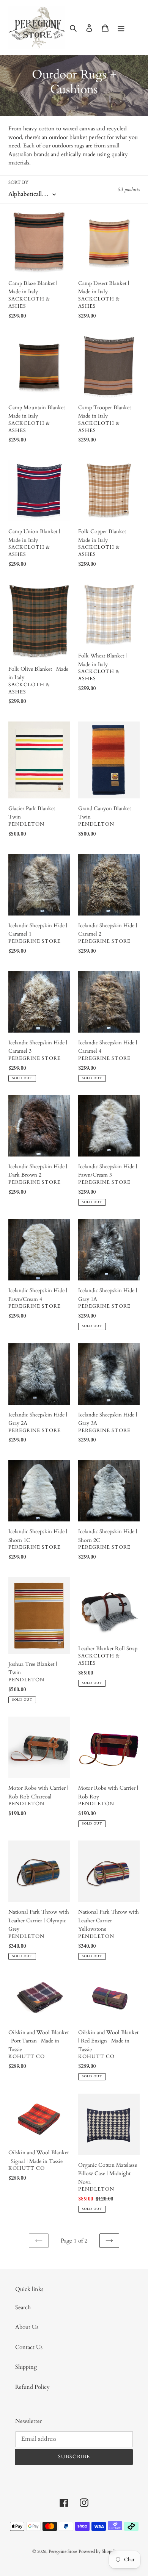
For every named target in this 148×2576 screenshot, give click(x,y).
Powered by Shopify (97, 2551)
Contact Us (29, 2347)
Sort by (18, 182)
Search (23, 2307)
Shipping (26, 2367)
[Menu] (121, 27)
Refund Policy (32, 2387)
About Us (27, 2327)
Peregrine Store (63, 2551)
